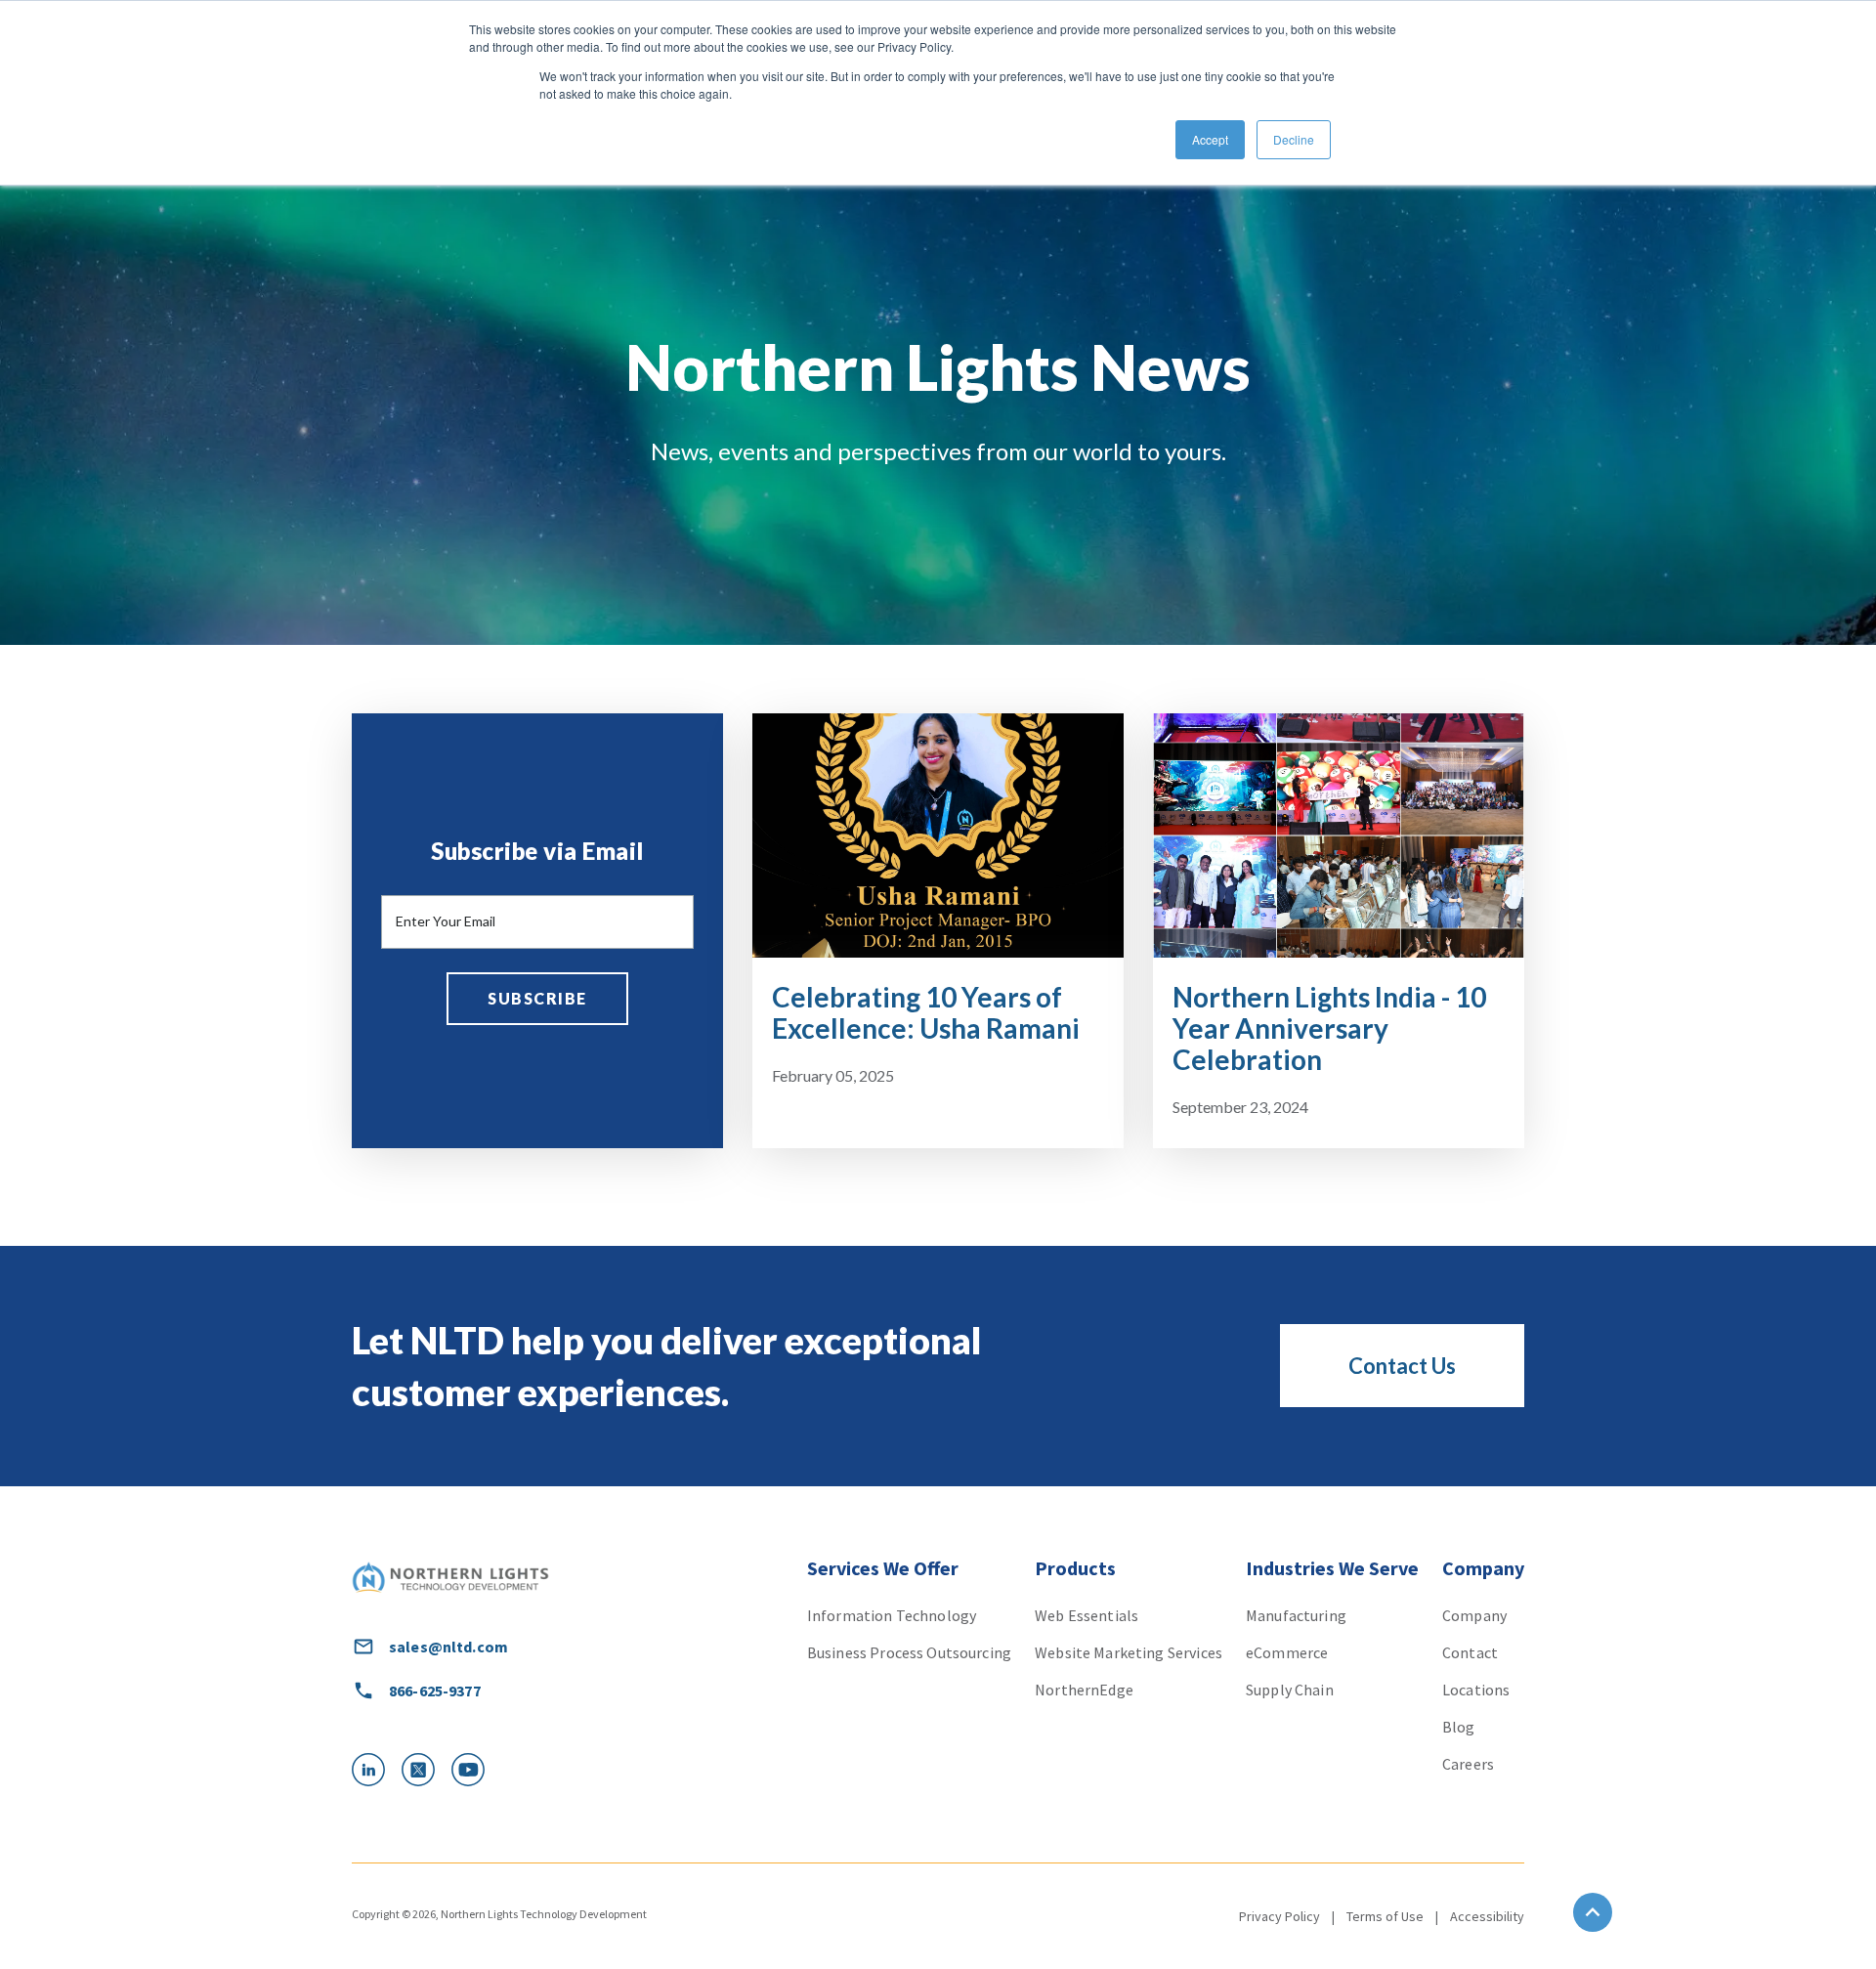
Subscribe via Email (537, 851)
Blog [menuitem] (1459, 1727)
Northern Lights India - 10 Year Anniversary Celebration (1329, 1028)
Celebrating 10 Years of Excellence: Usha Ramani (926, 1012)
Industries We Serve (1332, 1568)
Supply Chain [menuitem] (1290, 1690)
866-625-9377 (435, 1691)
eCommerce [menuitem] (1287, 1652)
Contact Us (1402, 1366)
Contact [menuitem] (1470, 1652)
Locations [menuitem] (1476, 1690)
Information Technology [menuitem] (892, 1615)
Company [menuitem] (1474, 1615)
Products (1075, 1568)
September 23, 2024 (1240, 1107)
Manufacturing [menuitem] (1296, 1615)
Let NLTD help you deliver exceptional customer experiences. (667, 1366)
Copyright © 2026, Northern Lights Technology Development (499, 1914)
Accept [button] (1210, 139)
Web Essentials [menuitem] (1087, 1615)
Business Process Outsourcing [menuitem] (909, 1652)
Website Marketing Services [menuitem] (1129, 1652)
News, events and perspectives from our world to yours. (938, 451)
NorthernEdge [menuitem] (1084, 1690)
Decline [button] (1294, 139)
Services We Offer (883, 1568)
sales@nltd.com (448, 1647)
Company (1483, 1568)
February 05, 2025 (833, 1075)
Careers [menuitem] (1468, 1764)
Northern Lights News (938, 367)
